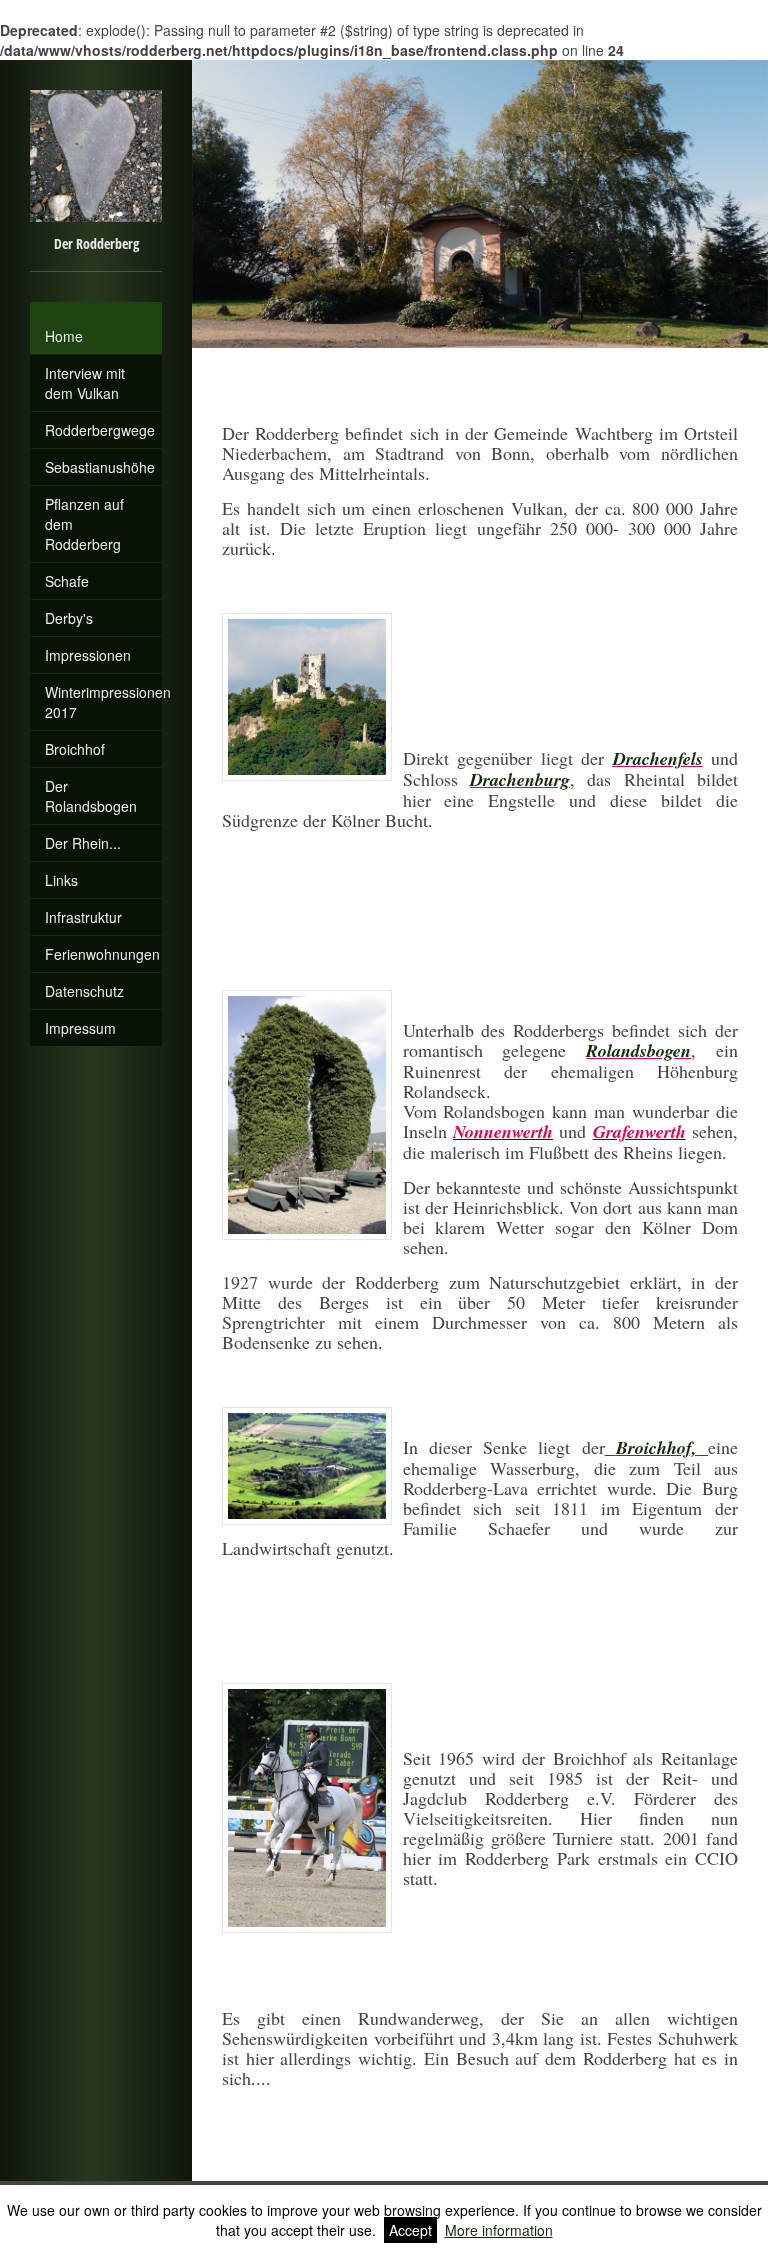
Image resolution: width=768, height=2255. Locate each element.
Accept (410, 2230)
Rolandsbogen (638, 1050)
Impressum (80, 1028)
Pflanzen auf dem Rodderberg (84, 524)
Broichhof (75, 749)
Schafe (67, 581)
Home (64, 336)
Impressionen (88, 655)
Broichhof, (656, 1447)
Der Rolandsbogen (91, 796)
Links (61, 880)
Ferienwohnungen (102, 954)
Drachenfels (658, 758)
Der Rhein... (83, 843)
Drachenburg (520, 779)
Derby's (69, 618)
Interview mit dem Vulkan (85, 383)
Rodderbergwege (100, 430)
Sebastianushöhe (100, 467)
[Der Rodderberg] (96, 310)
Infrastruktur (83, 917)
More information (499, 2230)
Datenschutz (84, 991)
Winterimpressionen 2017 (103, 702)
